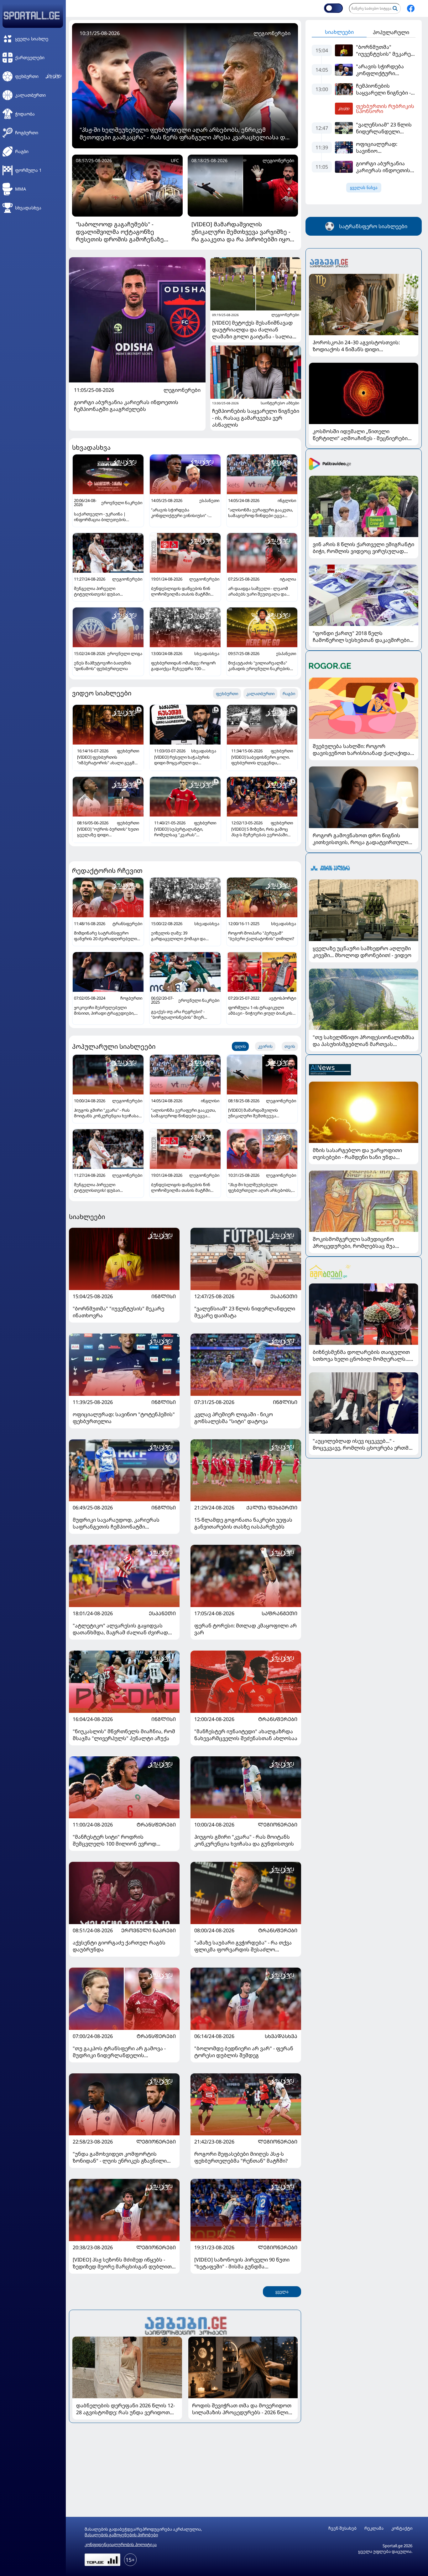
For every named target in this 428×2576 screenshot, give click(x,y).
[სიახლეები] (185, 2325)
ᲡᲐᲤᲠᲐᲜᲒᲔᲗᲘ (279, 1613)
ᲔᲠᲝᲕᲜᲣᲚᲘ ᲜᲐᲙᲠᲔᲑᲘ (149, 1930)
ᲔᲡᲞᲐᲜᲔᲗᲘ (284, 1296)
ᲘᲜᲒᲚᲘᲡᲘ (164, 1296)
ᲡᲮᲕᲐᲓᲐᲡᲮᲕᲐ (281, 2036)
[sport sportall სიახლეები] (411, 8)
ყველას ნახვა (364, 188)
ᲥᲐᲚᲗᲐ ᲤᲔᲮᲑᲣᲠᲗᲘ (272, 1508)
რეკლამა (374, 2528)
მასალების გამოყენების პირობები (121, 2535)
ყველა (282, 2292)
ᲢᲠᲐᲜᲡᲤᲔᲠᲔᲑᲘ (278, 1719)
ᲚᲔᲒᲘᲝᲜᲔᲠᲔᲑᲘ (278, 1825)
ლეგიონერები (182, 390)
